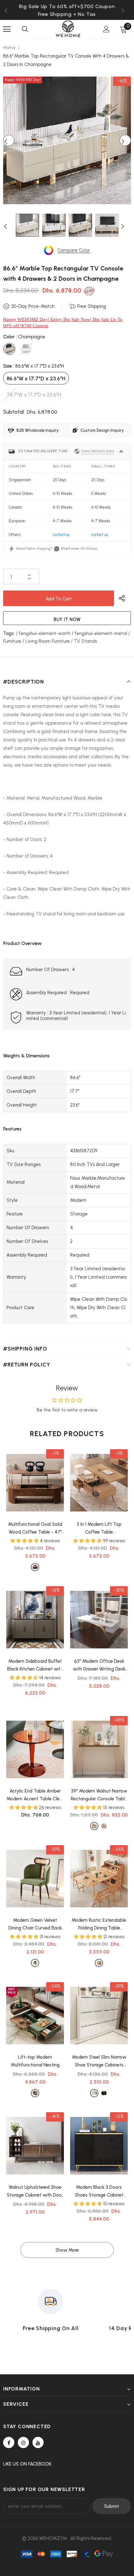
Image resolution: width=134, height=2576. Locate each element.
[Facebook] (9, 2442)
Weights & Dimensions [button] (26, 1056)
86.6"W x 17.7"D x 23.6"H (36, 378)
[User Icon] (106, 29)
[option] (67, 14)
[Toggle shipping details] (121, 451)
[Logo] (68, 29)
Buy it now (67, 619)
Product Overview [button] (22, 943)
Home (9, 48)
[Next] (125, 140)
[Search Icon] (25, 29)
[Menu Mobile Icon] (7, 29)
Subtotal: (14, 412)
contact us (61, 535)
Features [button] (12, 1129)
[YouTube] (38, 2442)
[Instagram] (23, 2442)
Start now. (70, 548)
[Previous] (9, 140)
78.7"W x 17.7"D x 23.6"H (34, 395)
